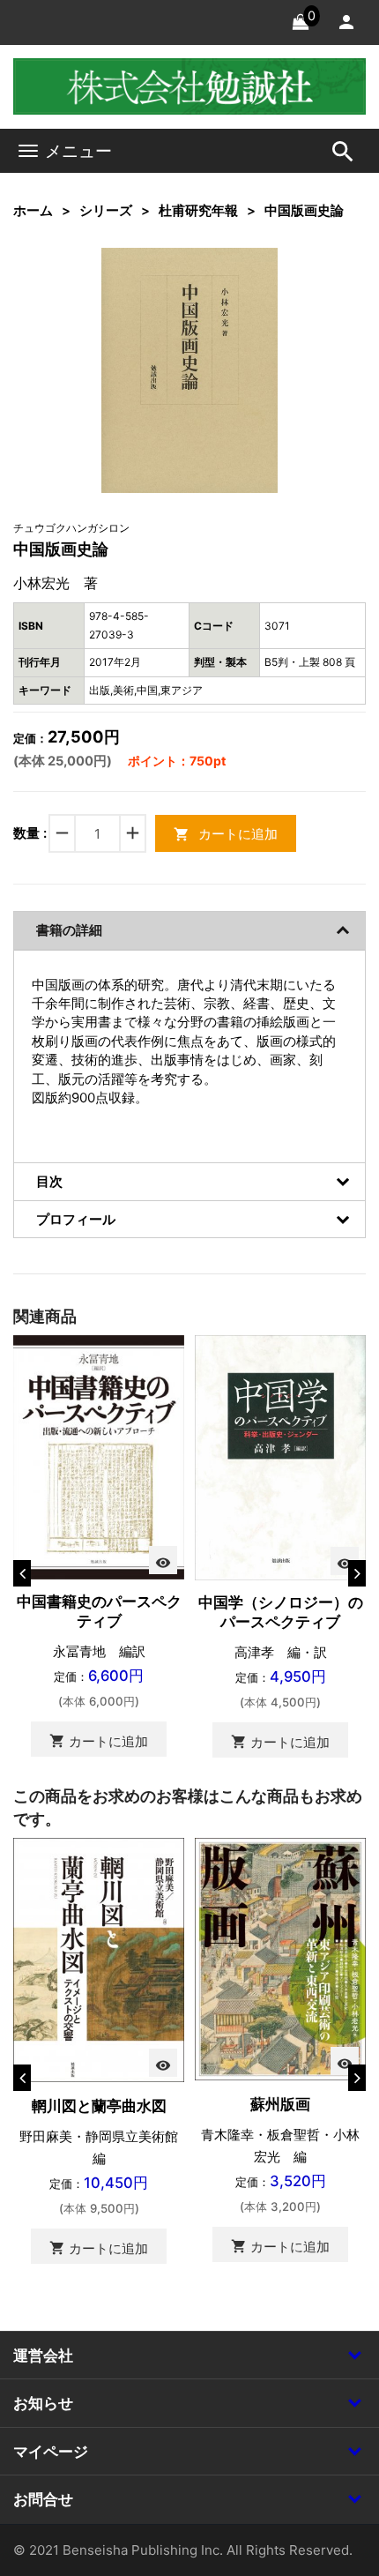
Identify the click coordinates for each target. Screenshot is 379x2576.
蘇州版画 (280, 2104)
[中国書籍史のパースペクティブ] (99, 1456)
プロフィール (76, 1219)
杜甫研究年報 (198, 210)
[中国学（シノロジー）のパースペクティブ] (280, 1456)
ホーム (33, 210)
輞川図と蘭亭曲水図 (99, 2106)
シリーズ (106, 210)
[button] (237, 288)
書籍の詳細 (69, 930)
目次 (49, 1181)
